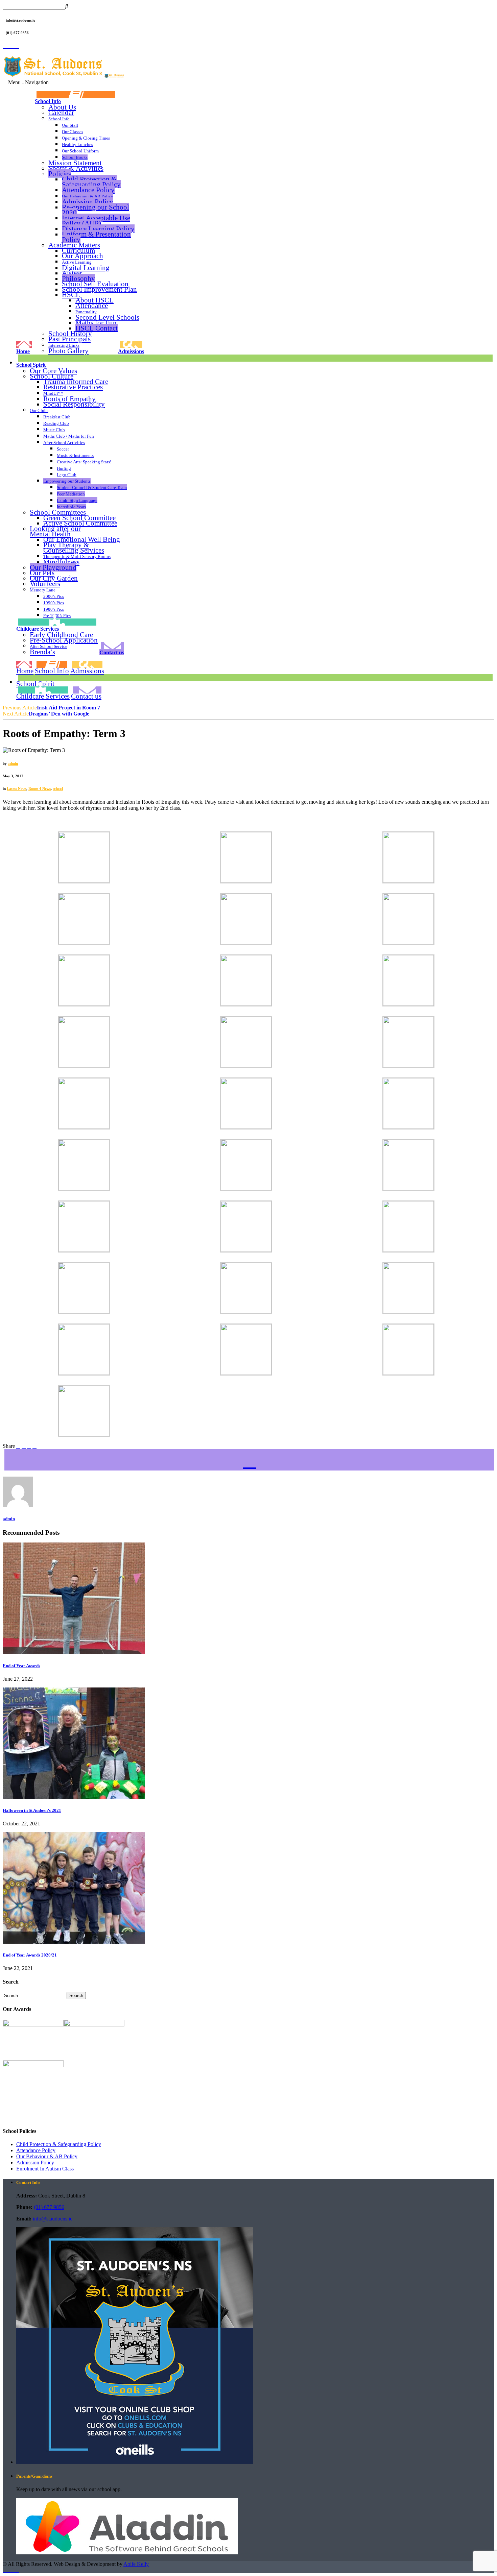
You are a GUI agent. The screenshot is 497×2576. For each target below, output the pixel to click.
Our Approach (82, 256)
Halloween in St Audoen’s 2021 (32, 1810)
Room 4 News (40, 788)
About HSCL (94, 300)
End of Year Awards (21, 1666)
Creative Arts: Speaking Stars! (84, 462)
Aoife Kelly (136, 2564)
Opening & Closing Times (86, 138)
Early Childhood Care (61, 635)
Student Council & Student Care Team (92, 488)
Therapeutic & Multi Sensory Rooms (77, 556)
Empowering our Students (67, 481)
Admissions (131, 351)
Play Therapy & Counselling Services (74, 548)
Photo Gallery (68, 351)
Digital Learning (86, 268)
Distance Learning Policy (98, 229)
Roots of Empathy (69, 399)
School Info (48, 101)
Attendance (92, 305)
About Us (62, 107)
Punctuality (86, 312)
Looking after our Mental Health (55, 531)
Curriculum (78, 250)
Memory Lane (43, 590)
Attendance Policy (88, 190)
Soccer (63, 449)
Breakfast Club (57, 417)
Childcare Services (38, 629)
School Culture (52, 376)
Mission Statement (75, 163)
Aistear (72, 273)
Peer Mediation (71, 494)
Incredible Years (72, 507)
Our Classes (73, 132)
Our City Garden (54, 578)
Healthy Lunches (77, 144)
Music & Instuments (75, 455)
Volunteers (45, 584)
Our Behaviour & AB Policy (88, 196)
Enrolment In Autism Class (45, 2169)
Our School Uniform (80, 151)
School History (70, 333)
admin (13, 763)
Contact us (112, 652)
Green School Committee (79, 518)
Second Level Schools (107, 317)
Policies (60, 174)
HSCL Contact (97, 328)
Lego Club (67, 475)
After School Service (49, 646)
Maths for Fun (96, 323)
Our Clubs (39, 410)
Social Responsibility (74, 404)
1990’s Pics (54, 603)
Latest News (17, 788)
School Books (75, 157)
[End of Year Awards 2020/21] (74, 1942)
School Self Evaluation (95, 284)
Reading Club (56, 423)
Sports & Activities (76, 168)
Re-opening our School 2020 (96, 210)
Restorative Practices (73, 387)
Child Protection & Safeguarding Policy (91, 182)
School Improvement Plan (99, 289)
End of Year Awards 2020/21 (30, 1955)
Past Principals (69, 339)
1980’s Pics (54, 609)
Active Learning (77, 262)
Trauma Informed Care (76, 382)
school (58, 788)
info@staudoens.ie (53, 2219)
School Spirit (31, 365)
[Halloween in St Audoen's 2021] (74, 1797)
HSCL (71, 295)
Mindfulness (61, 562)
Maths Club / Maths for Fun (69, 436)
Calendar (61, 112)
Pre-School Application (64, 640)
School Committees (58, 512)
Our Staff (70, 125)
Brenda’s (42, 652)
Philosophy (78, 278)
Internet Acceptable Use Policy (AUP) (96, 221)
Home (23, 351)
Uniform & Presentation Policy (96, 237)
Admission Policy (88, 202)
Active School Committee (80, 523)
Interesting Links (64, 345)
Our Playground (53, 567)
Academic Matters (74, 245)
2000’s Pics (54, 596)
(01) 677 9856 (49, 2207)
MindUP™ (53, 393)
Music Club (54, 430)
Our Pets (42, 573)
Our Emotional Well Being (82, 539)
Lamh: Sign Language (77, 500)
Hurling (64, 468)
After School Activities (64, 443)
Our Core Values (53, 371)
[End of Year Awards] (74, 1652)
